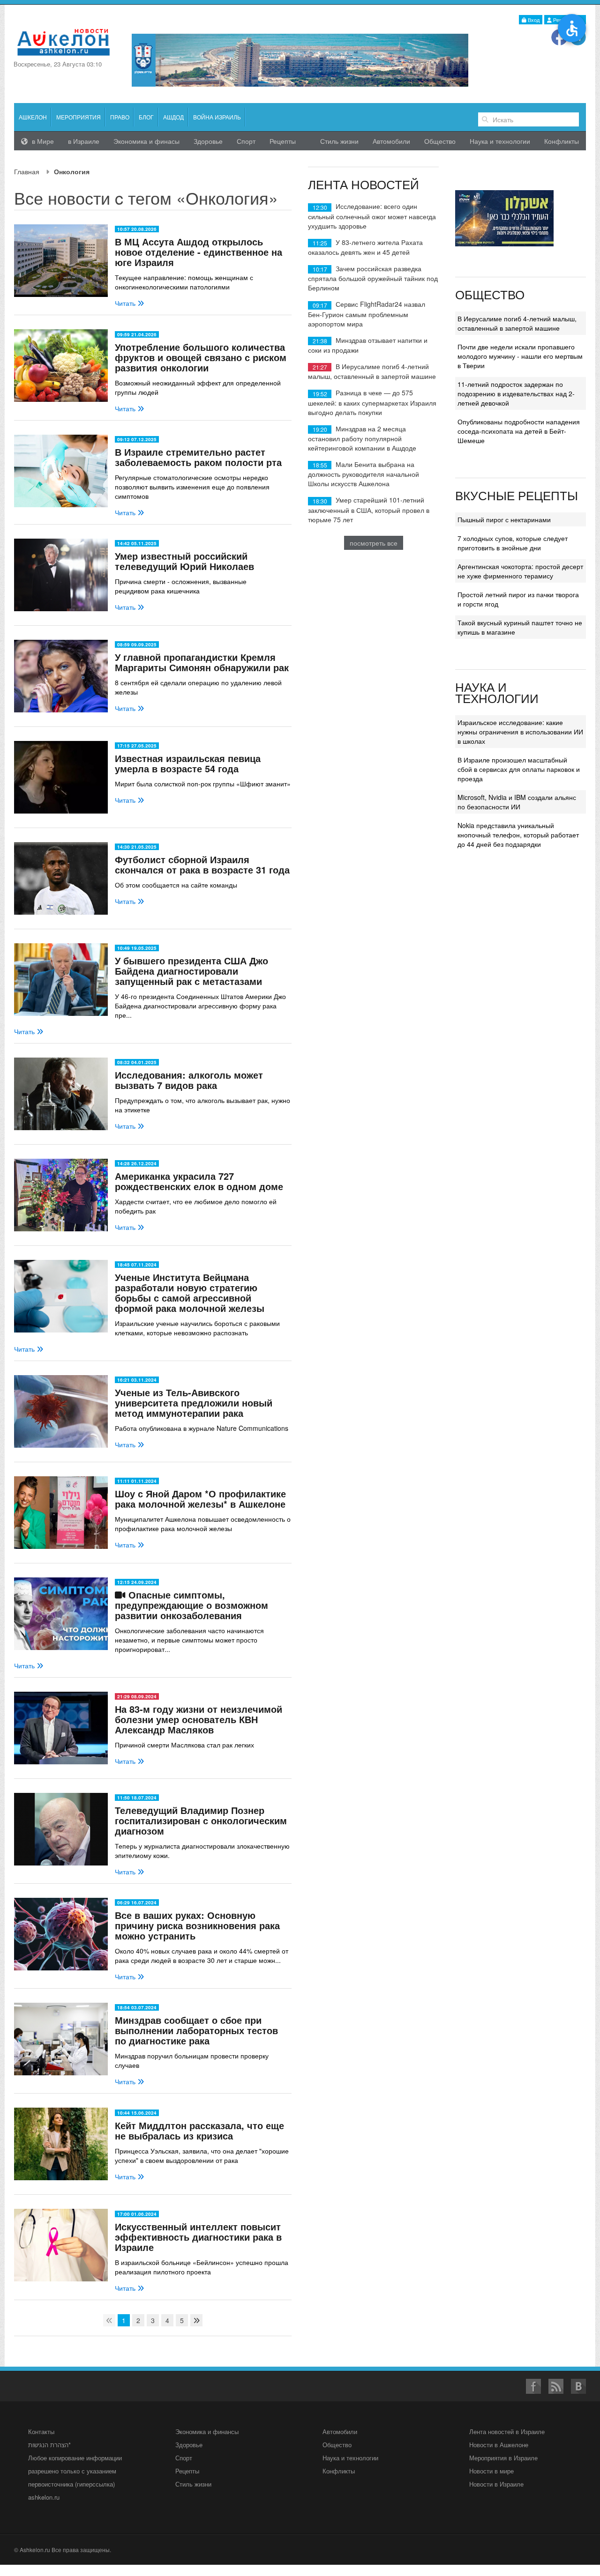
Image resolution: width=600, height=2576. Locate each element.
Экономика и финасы (146, 141)
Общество (440, 141)
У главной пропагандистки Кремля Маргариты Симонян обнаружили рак (202, 662)
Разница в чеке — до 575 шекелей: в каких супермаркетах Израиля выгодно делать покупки (372, 402)
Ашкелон (33, 117)
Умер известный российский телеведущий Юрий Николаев (184, 561)
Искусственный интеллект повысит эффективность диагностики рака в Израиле (198, 2237)
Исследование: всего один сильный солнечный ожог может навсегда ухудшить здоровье (372, 216)
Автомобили (391, 141)
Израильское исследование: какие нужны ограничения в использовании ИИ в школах (520, 732)
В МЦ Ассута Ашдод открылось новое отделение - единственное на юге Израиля (199, 252)
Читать (126, 303)
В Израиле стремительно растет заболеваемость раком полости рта (198, 457)
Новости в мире (491, 2471)
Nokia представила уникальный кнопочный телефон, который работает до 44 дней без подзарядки (518, 835)
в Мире (42, 141)
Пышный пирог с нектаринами (504, 519)
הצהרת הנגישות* (49, 2445)
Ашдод (173, 117)
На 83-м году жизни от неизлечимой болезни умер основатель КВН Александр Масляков (199, 1719)
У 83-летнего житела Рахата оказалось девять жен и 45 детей (365, 247)
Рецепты (283, 141)
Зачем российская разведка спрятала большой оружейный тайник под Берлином (373, 278)
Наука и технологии (500, 141)
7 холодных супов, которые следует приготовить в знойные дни (513, 543)
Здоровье (208, 141)
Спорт (246, 141)
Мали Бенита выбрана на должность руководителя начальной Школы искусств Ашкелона (364, 474)
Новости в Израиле (496, 2484)
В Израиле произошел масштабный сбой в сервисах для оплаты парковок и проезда (519, 769)
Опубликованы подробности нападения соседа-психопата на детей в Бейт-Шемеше (519, 431)
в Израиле (84, 141)
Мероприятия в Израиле (503, 2458)
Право (120, 117)
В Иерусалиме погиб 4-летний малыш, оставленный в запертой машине (372, 371)
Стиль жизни (339, 141)
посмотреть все (374, 543)
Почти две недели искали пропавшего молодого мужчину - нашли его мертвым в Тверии (520, 356)
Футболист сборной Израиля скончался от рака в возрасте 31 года (202, 864)
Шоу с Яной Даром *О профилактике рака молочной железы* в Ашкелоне (200, 1499)
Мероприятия (79, 117)
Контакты (41, 2432)
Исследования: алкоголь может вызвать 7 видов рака (189, 1080)
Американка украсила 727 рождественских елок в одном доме (199, 1181)
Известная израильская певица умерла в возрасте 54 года (188, 763)
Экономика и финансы (207, 2432)
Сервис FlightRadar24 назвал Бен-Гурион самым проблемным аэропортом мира (367, 314)
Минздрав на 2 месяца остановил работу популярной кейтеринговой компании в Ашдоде (362, 438)
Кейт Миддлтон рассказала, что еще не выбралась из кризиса (199, 2130)
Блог (146, 117)
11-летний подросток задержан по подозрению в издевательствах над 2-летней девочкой (516, 393)
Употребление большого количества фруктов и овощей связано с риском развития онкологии (201, 357)
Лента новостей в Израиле (507, 2432)
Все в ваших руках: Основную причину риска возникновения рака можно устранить (197, 1925)
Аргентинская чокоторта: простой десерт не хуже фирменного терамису (520, 571)
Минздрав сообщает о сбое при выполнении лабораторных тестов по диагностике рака (196, 2030)
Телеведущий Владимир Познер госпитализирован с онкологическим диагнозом (201, 1820)
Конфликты (562, 141)
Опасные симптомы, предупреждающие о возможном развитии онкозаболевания (191, 1605)
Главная (27, 171)
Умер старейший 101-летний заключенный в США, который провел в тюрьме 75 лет (369, 509)
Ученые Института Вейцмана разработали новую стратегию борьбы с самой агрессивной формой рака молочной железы (190, 1292)
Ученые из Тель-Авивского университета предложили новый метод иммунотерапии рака (194, 1403)
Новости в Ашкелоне (499, 2445)
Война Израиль (217, 117)
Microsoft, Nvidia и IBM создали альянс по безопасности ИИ (517, 802)
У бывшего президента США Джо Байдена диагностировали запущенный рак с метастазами (191, 971)
